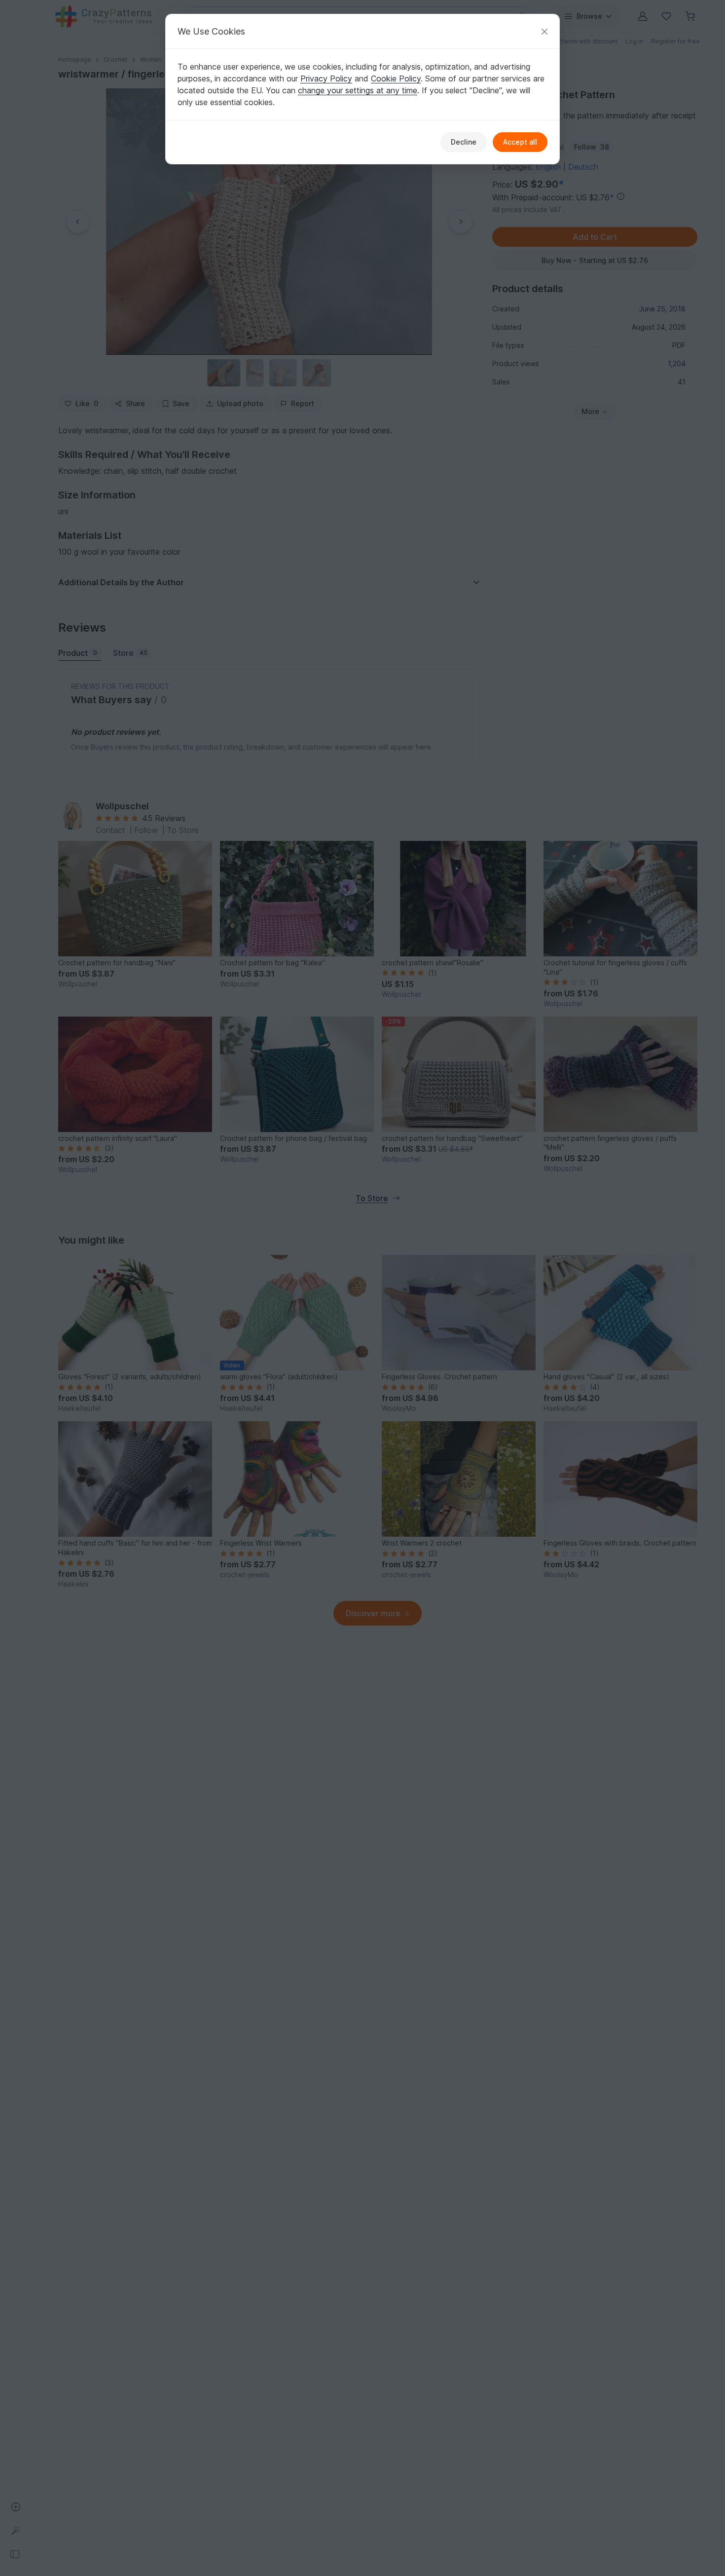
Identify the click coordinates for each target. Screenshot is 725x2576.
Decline (464, 142)
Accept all (520, 142)
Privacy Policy (326, 78)
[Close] (544, 31)
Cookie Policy (396, 78)
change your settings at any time (358, 90)
